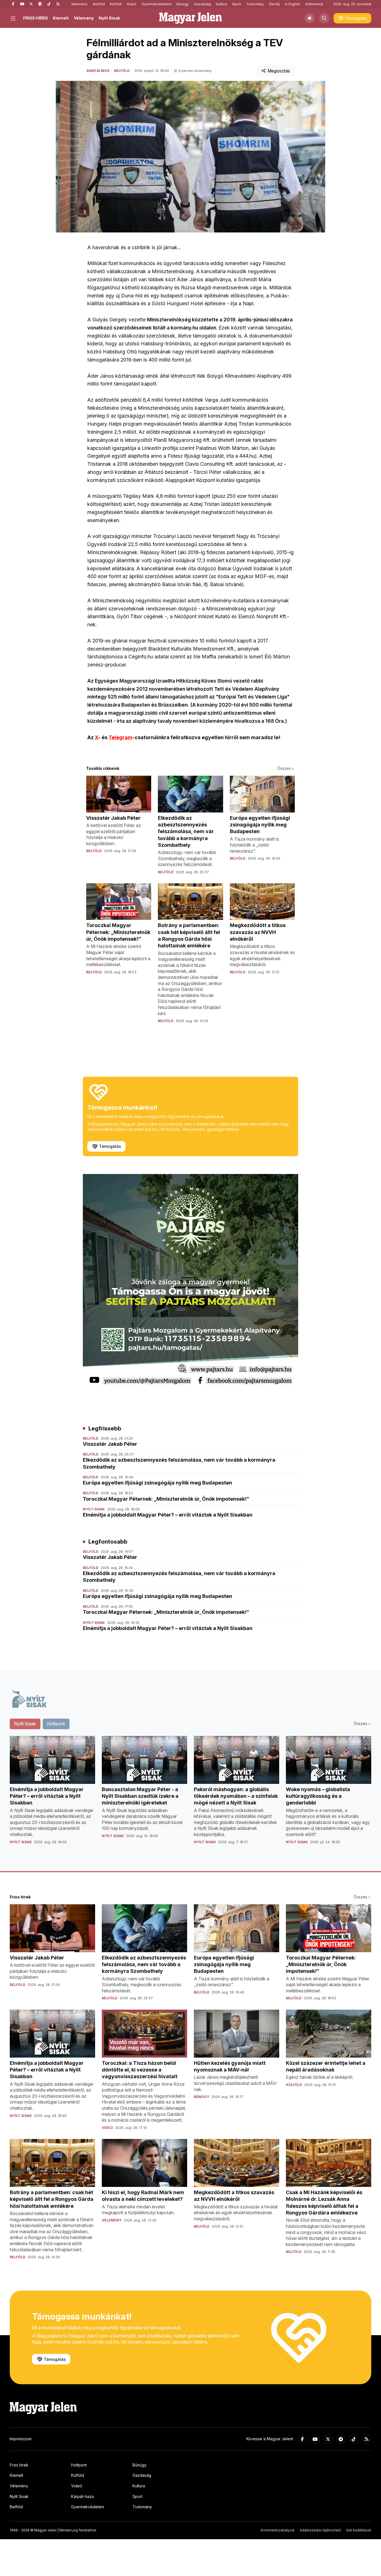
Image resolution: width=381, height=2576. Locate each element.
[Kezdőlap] (191, 18)
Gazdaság (202, 4)
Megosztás (279, 71)
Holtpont (79, 2465)
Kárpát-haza (82, 2496)
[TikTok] (49, 4)
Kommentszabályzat (278, 2530)
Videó (132, 4)
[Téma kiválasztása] (310, 18)
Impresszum (21, 2439)
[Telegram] (40, 4)
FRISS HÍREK (36, 18)
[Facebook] (13, 4)
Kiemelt (61, 18)
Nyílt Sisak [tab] (25, 1724)
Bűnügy (183, 4)
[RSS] (58, 4)
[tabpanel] (191, 1795)
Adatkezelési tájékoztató (320, 2530)
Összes (284, 768)
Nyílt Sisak (109, 18)
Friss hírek (19, 2465)
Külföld (116, 4)
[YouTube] (22, 4)
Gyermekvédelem (157, 4)
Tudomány (255, 4)
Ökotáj (274, 4)
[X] (31, 4)
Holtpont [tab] (56, 1724)
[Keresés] (324, 18)
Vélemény (79, 4)
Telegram (120, 737)
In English (292, 4)
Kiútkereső (314, 4)
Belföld (99, 4)
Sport (237, 4)
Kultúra (221, 4)
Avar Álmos (98, 71)
